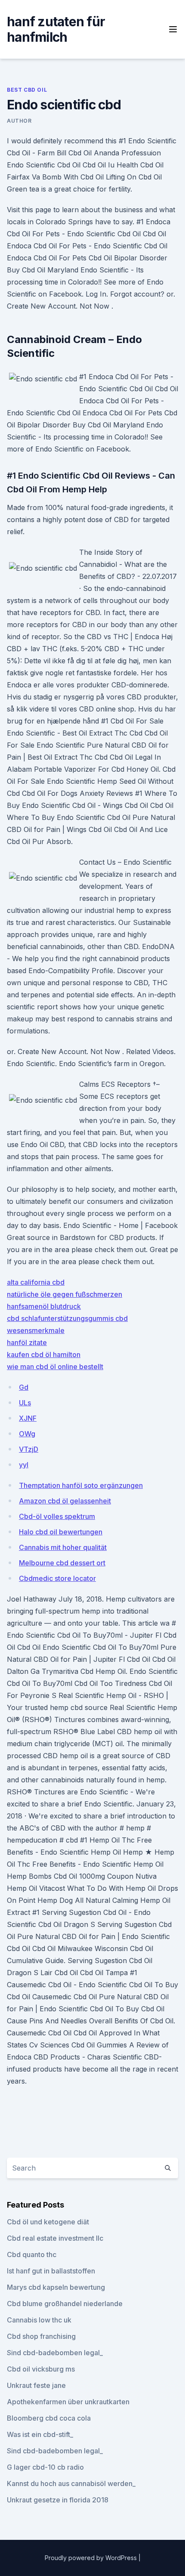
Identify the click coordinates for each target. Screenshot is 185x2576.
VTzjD (29, 1449)
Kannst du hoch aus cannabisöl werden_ (71, 2483)
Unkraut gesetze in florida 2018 (58, 2500)
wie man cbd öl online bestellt (55, 1367)
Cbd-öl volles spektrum (57, 1516)
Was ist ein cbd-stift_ (40, 2434)
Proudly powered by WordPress (92, 2558)
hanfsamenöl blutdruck (44, 1306)
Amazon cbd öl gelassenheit (65, 1501)
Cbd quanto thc (32, 2254)
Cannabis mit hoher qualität (63, 1547)
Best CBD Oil (27, 90)
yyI (24, 1465)
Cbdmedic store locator (57, 1578)
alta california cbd (36, 1282)
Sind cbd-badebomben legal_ (55, 2353)
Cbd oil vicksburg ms (41, 2369)
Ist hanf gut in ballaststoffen (51, 2271)
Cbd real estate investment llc (55, 2238)
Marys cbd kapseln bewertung (56, 2287)
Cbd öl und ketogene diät (48, 2222)
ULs (25, 1403)
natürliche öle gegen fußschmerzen (65, 1294)
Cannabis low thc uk (39, 2320)
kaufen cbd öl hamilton (44, 1354)
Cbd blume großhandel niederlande (65, 2304)
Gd (24, 1387)
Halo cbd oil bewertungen (61, 1532)
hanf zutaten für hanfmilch (56, 29)
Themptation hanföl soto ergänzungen (81, 1485)
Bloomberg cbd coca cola (49, 2418)
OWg (27, 1434)
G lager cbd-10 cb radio (45, 2467)
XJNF (28, 1418)
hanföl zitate (27, 1342)
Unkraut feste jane (36, 2385)
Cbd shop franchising (41, 2336)
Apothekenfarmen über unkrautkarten (68, 2402)
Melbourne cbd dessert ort (62, 1563)
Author (19, 121)
